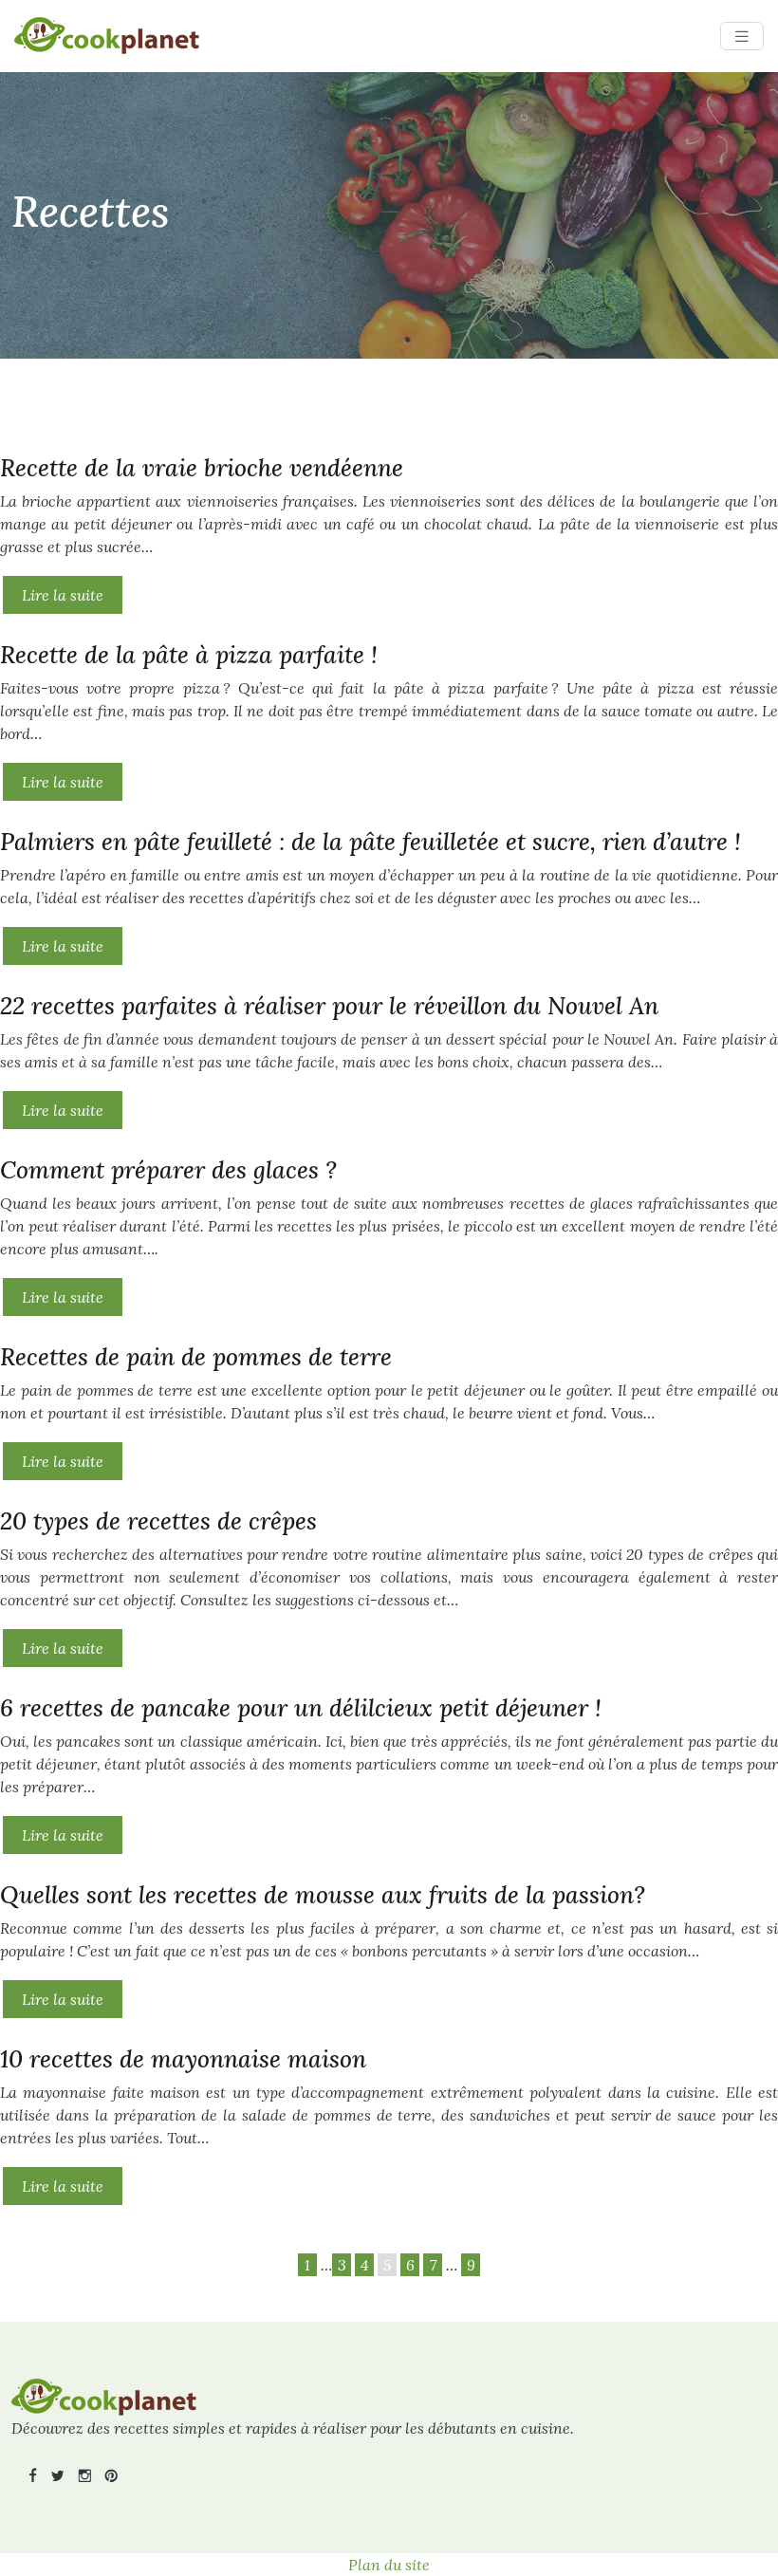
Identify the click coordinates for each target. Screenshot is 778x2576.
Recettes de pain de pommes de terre (196, 1357)
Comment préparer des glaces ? (168, 1170)
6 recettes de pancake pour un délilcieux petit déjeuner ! (301, 1708)
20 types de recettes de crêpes (158, 1521)
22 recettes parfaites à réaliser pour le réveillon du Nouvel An (329, 1006)
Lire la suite (63, 595)
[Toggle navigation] (742, 37)
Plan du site (389, 2565)
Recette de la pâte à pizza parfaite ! (189, 655)
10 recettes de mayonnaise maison (183, 2059)
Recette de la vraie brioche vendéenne (202, 468)
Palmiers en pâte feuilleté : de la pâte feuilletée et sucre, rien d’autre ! (370, 842)
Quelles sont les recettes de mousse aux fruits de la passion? (323, 1895)
